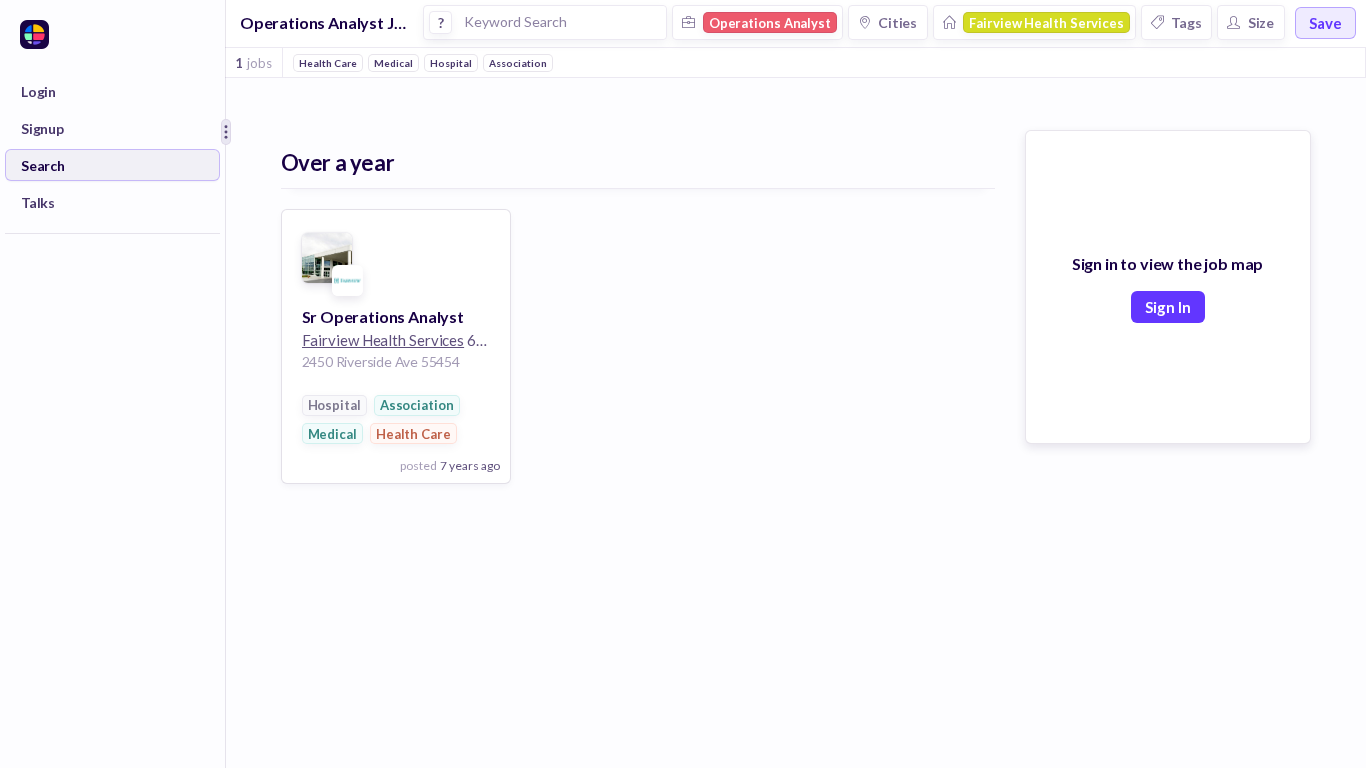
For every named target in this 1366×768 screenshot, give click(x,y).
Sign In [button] (1168, 307)
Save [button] (1325, 23)
